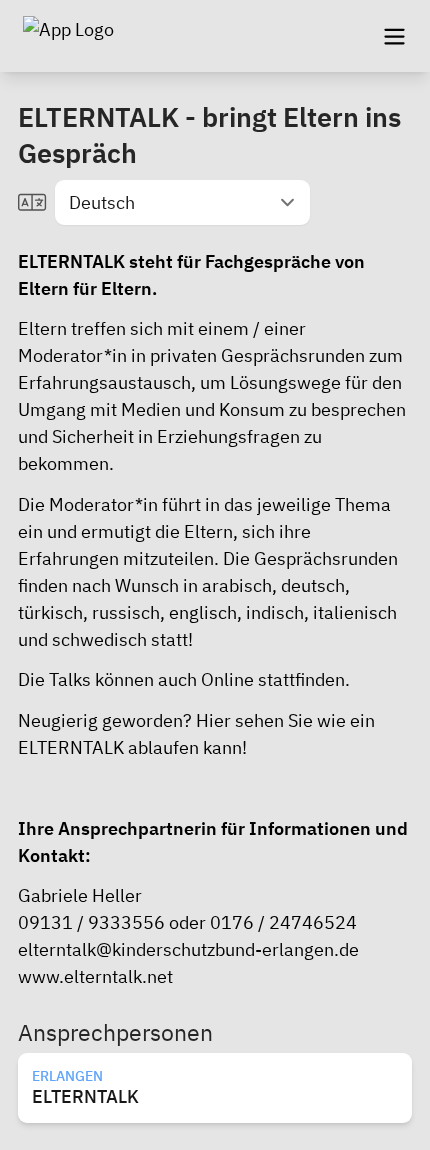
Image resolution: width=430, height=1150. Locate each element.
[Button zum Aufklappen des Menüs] (394, 36)
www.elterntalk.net (95, 976)
